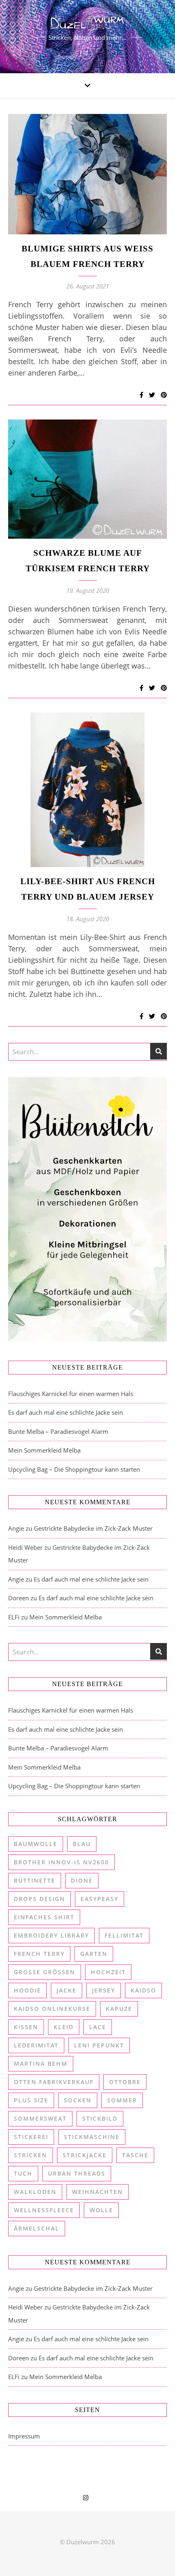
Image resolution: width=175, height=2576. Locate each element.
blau (82, 1844)
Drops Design (39, 1899)
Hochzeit (108, 1972)
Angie (16, 1528)
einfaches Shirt (44, 1917)
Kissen (26, 2027)
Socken (78, 2100)
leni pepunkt (99, 2045)
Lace (98, 2027)
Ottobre (125, 2082)
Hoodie (27, 1990)
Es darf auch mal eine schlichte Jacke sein (66, 1412)
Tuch (23, 2173)
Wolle (101, 2210)
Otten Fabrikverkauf (54, 2082)
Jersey (104, 1990)
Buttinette (35, 1880)
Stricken (31, 2155)
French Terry (39, 1954)
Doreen (19, 1598)
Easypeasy (100, 1899)
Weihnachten (97, 2192)
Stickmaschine (92, 2137)
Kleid (64, 2027)
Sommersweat (40, 2118)
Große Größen (45, 1972)
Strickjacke (85, 2155)
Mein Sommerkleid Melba (44, 1450)
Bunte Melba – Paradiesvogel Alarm (58, 1431)
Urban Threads (77, 2173)
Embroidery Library (51, 1935)
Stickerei (31, 2137)
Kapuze (119, 2009)
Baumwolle (36, 1844)
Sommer (122, 2100)
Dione (82, 1880)
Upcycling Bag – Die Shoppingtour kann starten (74, 1469)
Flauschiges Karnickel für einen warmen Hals (71, 1394)
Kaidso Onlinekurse (52, 2009)
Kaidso (143, 1990)
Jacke (67, 1990)
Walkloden (35, 2192)
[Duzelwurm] (87, 37)
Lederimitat (36, 2045)
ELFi (14, 1617)
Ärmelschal (37, 2228)
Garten (94, 1954)
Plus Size (31, 2100)
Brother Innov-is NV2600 (61, 1862)
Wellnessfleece (44, 2210)
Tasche (135, 2155)
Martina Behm (41, 2064)
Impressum (24, 2436)
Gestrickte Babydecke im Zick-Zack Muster (93, 1528)
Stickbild (100, 2118)
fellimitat (124, 1935)
